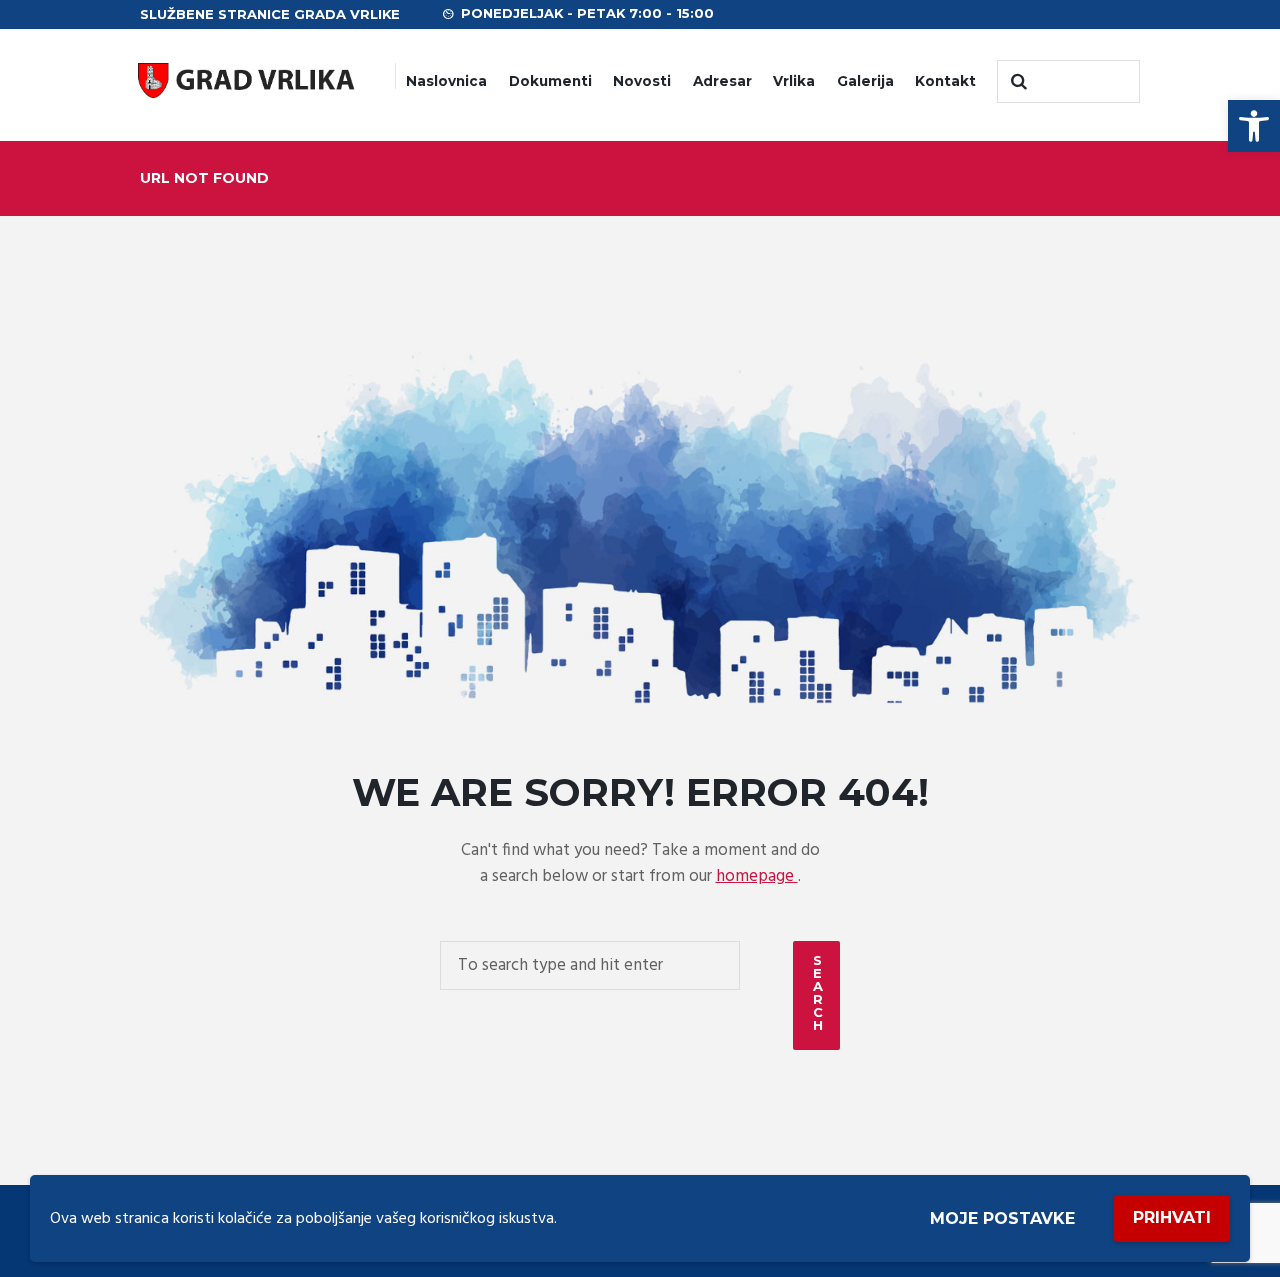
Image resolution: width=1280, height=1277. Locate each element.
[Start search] (1017, 82)
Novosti (642, 81)
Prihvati (1172, 1217)
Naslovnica (446, 81)
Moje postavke (1002, 1218)
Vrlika (794, 81)
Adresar (722, 81)
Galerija (865, 81)
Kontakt (945, 81)
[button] (1254, 126)
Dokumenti (550, 81)
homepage (757, 876)
